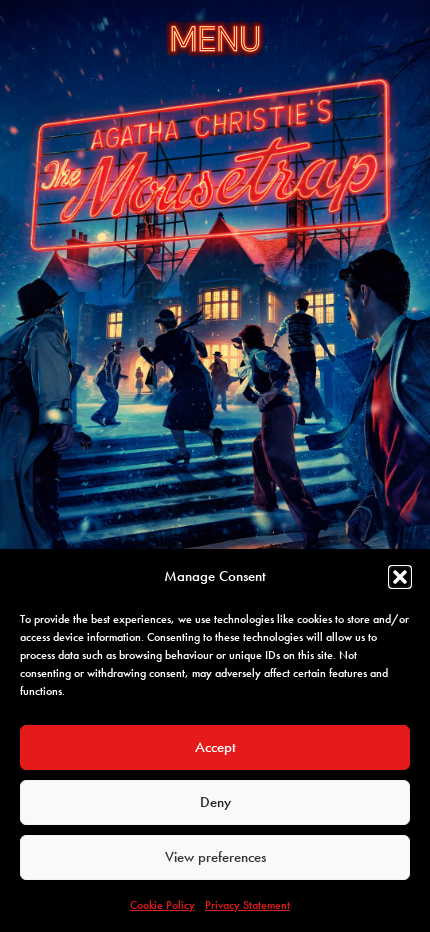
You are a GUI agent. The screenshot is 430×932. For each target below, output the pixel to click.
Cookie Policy (162, 905)
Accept (215, 747)
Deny (215, 802)
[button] (400, 577)
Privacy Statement (247, 905)
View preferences (215, 857)
